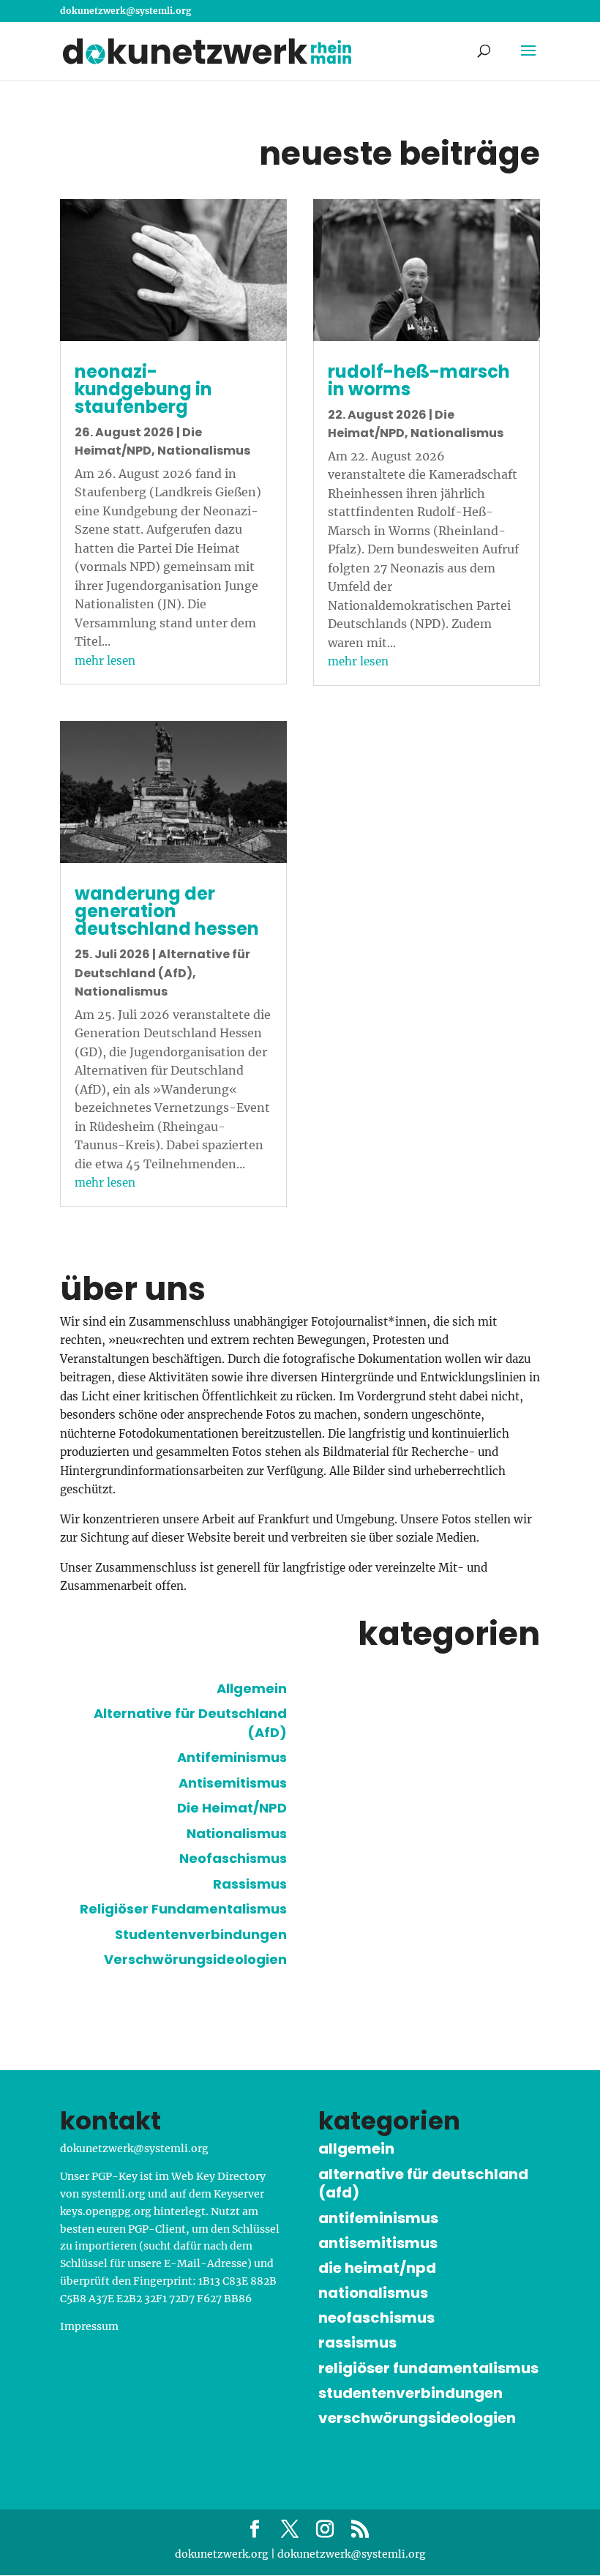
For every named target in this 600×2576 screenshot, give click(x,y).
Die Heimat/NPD (232, 1808)
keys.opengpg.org (106, 2211)
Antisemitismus (233, 1783)
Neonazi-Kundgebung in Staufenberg (143, 389)
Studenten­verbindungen (201, 1934)
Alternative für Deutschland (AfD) (423, 2184)
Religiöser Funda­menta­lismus (183, 1909)
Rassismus (250, 1884)
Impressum (89, 2326)
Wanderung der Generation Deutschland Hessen (167, 911)
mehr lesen (105, 661)
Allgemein (252, 1688)
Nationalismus (204, 451)
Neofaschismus (233, 1858)
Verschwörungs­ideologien (195, 1959)
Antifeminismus (232, 1757)
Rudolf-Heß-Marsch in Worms (419, 380)
